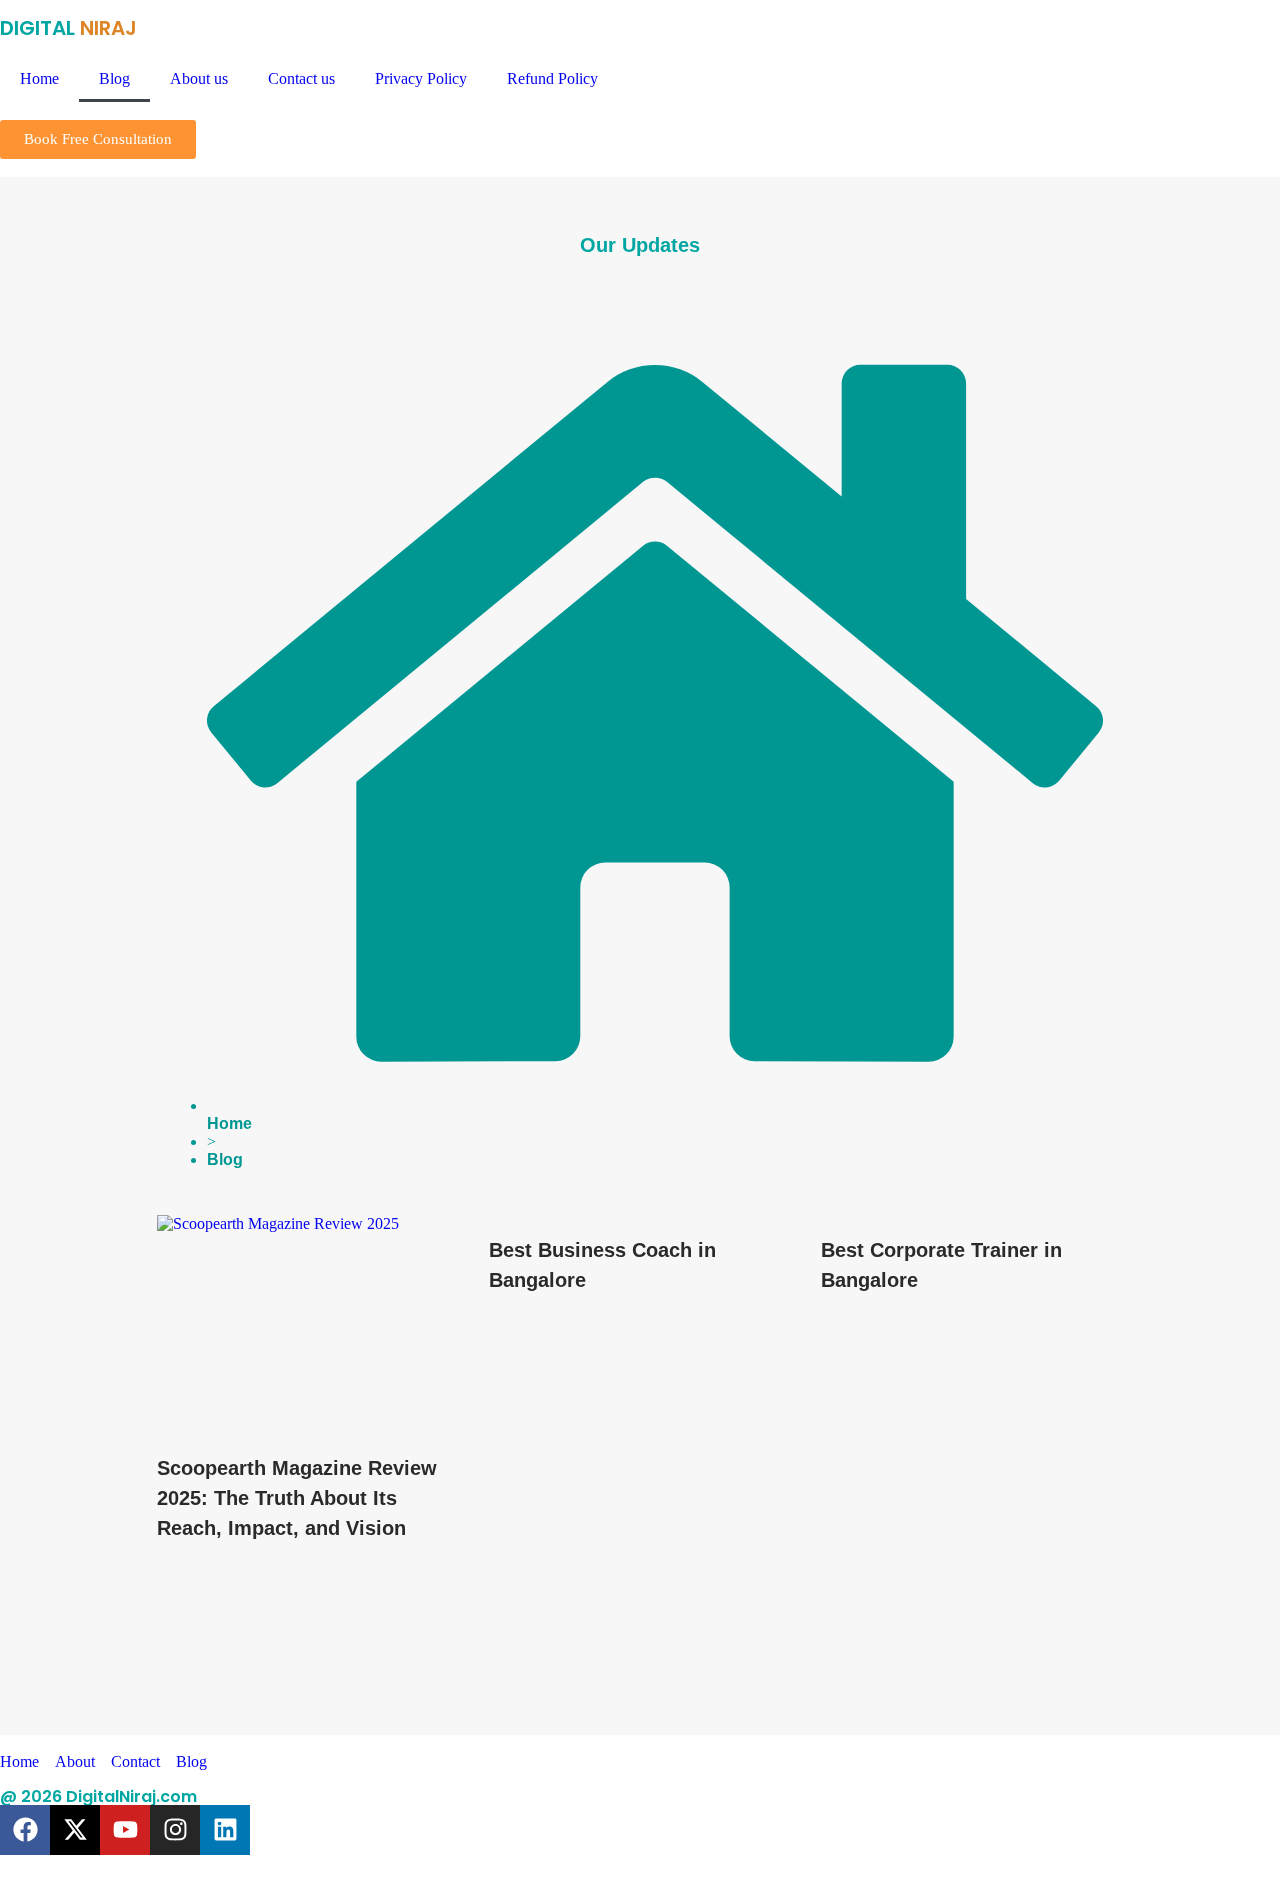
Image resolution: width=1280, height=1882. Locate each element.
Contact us (301, 78)
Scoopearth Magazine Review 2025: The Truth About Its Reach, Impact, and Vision (297, 1498)
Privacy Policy (421, 78)
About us (199, 78)
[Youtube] (125, 1830)
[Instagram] (175, 1830)
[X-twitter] (75, 1830)
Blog (114, 78)
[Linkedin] (225, 1830)
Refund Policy (552, 78)
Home (39, 78)
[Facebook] (25, 1830)
